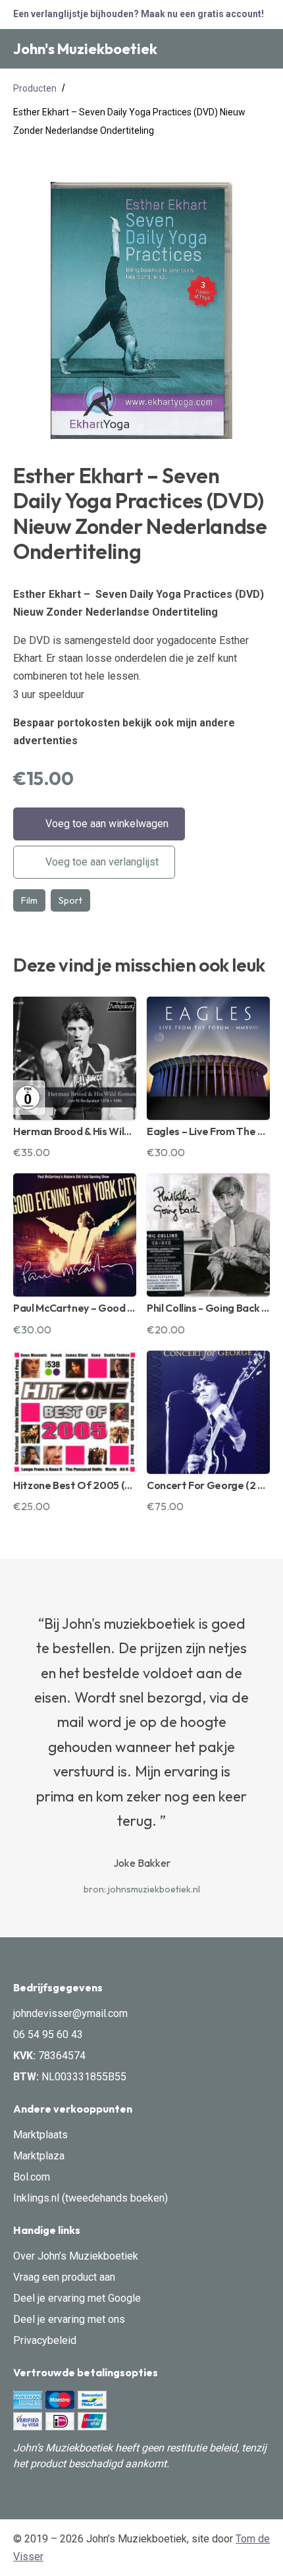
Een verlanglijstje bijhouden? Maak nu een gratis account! (139, 14)
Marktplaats (40, 2135)
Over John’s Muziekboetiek (76, 2256)
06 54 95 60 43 (48, 2034)
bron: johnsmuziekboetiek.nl (142, 1889)
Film (29, 900)
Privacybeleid (45, 2340)
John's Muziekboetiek (85, 49)
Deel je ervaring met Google (77, 2298)
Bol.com (32, 2177)
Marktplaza (39, 2156)
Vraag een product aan (64, 2277)
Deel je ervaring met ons (69, 2319)
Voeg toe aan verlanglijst (101, 862)
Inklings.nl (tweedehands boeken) (90, 2198)
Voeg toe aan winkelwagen (106, 824)
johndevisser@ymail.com (70, 2013)
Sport (70, 900)
